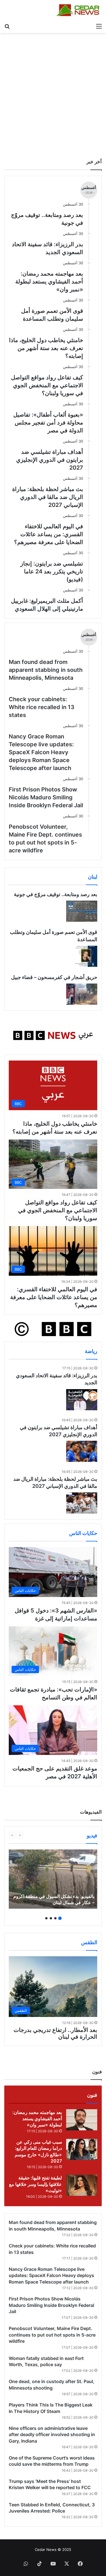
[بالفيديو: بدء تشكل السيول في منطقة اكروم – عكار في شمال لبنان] (53, 1879)
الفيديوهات (91, 1812)
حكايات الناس (83, 1533)
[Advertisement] (53, 94)
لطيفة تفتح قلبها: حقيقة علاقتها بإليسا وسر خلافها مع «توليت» (35, 2184)
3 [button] (51, 1918)
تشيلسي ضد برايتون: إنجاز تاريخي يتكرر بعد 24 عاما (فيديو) (52, 571)
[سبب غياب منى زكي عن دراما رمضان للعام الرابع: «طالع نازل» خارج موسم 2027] (82, 2149)
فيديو (92, 1835)
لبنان (93, 877)
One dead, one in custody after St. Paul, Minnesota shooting (52, 2384)
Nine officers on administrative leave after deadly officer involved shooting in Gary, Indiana (52, 2435)
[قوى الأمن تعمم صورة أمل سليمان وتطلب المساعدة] (82, 956)
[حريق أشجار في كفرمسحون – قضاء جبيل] (82, 994)
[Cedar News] (79, 10)
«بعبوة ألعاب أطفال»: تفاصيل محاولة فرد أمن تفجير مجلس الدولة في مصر (48, 423)
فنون (92, 2095)
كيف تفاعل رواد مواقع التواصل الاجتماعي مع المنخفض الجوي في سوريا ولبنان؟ (47, 385)
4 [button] (46, 1918)
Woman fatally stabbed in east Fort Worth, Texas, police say (46, 2361)
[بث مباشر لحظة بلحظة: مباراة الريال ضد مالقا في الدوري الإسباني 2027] (82, 1503)
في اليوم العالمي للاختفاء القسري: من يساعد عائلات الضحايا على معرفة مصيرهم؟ (49, 534)
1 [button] (60, 1918)
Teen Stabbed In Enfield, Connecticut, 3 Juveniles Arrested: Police (52, 2508)
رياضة (91, 1351)
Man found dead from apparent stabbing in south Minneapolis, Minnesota (46, 670)
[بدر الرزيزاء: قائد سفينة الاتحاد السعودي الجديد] (82, 1400)
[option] (53, 1879)
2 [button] (55, 1918)
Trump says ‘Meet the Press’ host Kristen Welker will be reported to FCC (50, 2484)
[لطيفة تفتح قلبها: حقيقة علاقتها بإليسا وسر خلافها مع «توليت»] (82, 2185)
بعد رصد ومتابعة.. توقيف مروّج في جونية (56, 894)
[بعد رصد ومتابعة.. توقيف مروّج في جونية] (82, 911)
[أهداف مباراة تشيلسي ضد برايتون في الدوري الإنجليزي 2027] (82, 1451)
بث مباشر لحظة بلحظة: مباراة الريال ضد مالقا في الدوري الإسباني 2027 (48, 497)
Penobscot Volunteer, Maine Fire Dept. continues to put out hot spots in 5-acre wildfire (45, 839)
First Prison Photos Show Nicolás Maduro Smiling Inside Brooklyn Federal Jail (46, 797)
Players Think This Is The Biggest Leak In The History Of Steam (51, 2408)
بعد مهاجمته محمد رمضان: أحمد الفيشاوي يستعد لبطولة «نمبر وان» (49, 281)
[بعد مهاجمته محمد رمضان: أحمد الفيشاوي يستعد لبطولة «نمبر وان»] (82, 2120)
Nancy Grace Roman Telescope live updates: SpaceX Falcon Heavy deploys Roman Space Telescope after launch (41, 752)
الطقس (89, 1942)
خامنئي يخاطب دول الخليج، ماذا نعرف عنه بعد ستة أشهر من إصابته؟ (46, 348)
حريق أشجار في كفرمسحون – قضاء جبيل (54, 977)
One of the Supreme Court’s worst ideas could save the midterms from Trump (52, 2461)
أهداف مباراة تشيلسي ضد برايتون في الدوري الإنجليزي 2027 (50, 460)
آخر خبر (94, 162)
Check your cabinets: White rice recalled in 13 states (42, 707)
